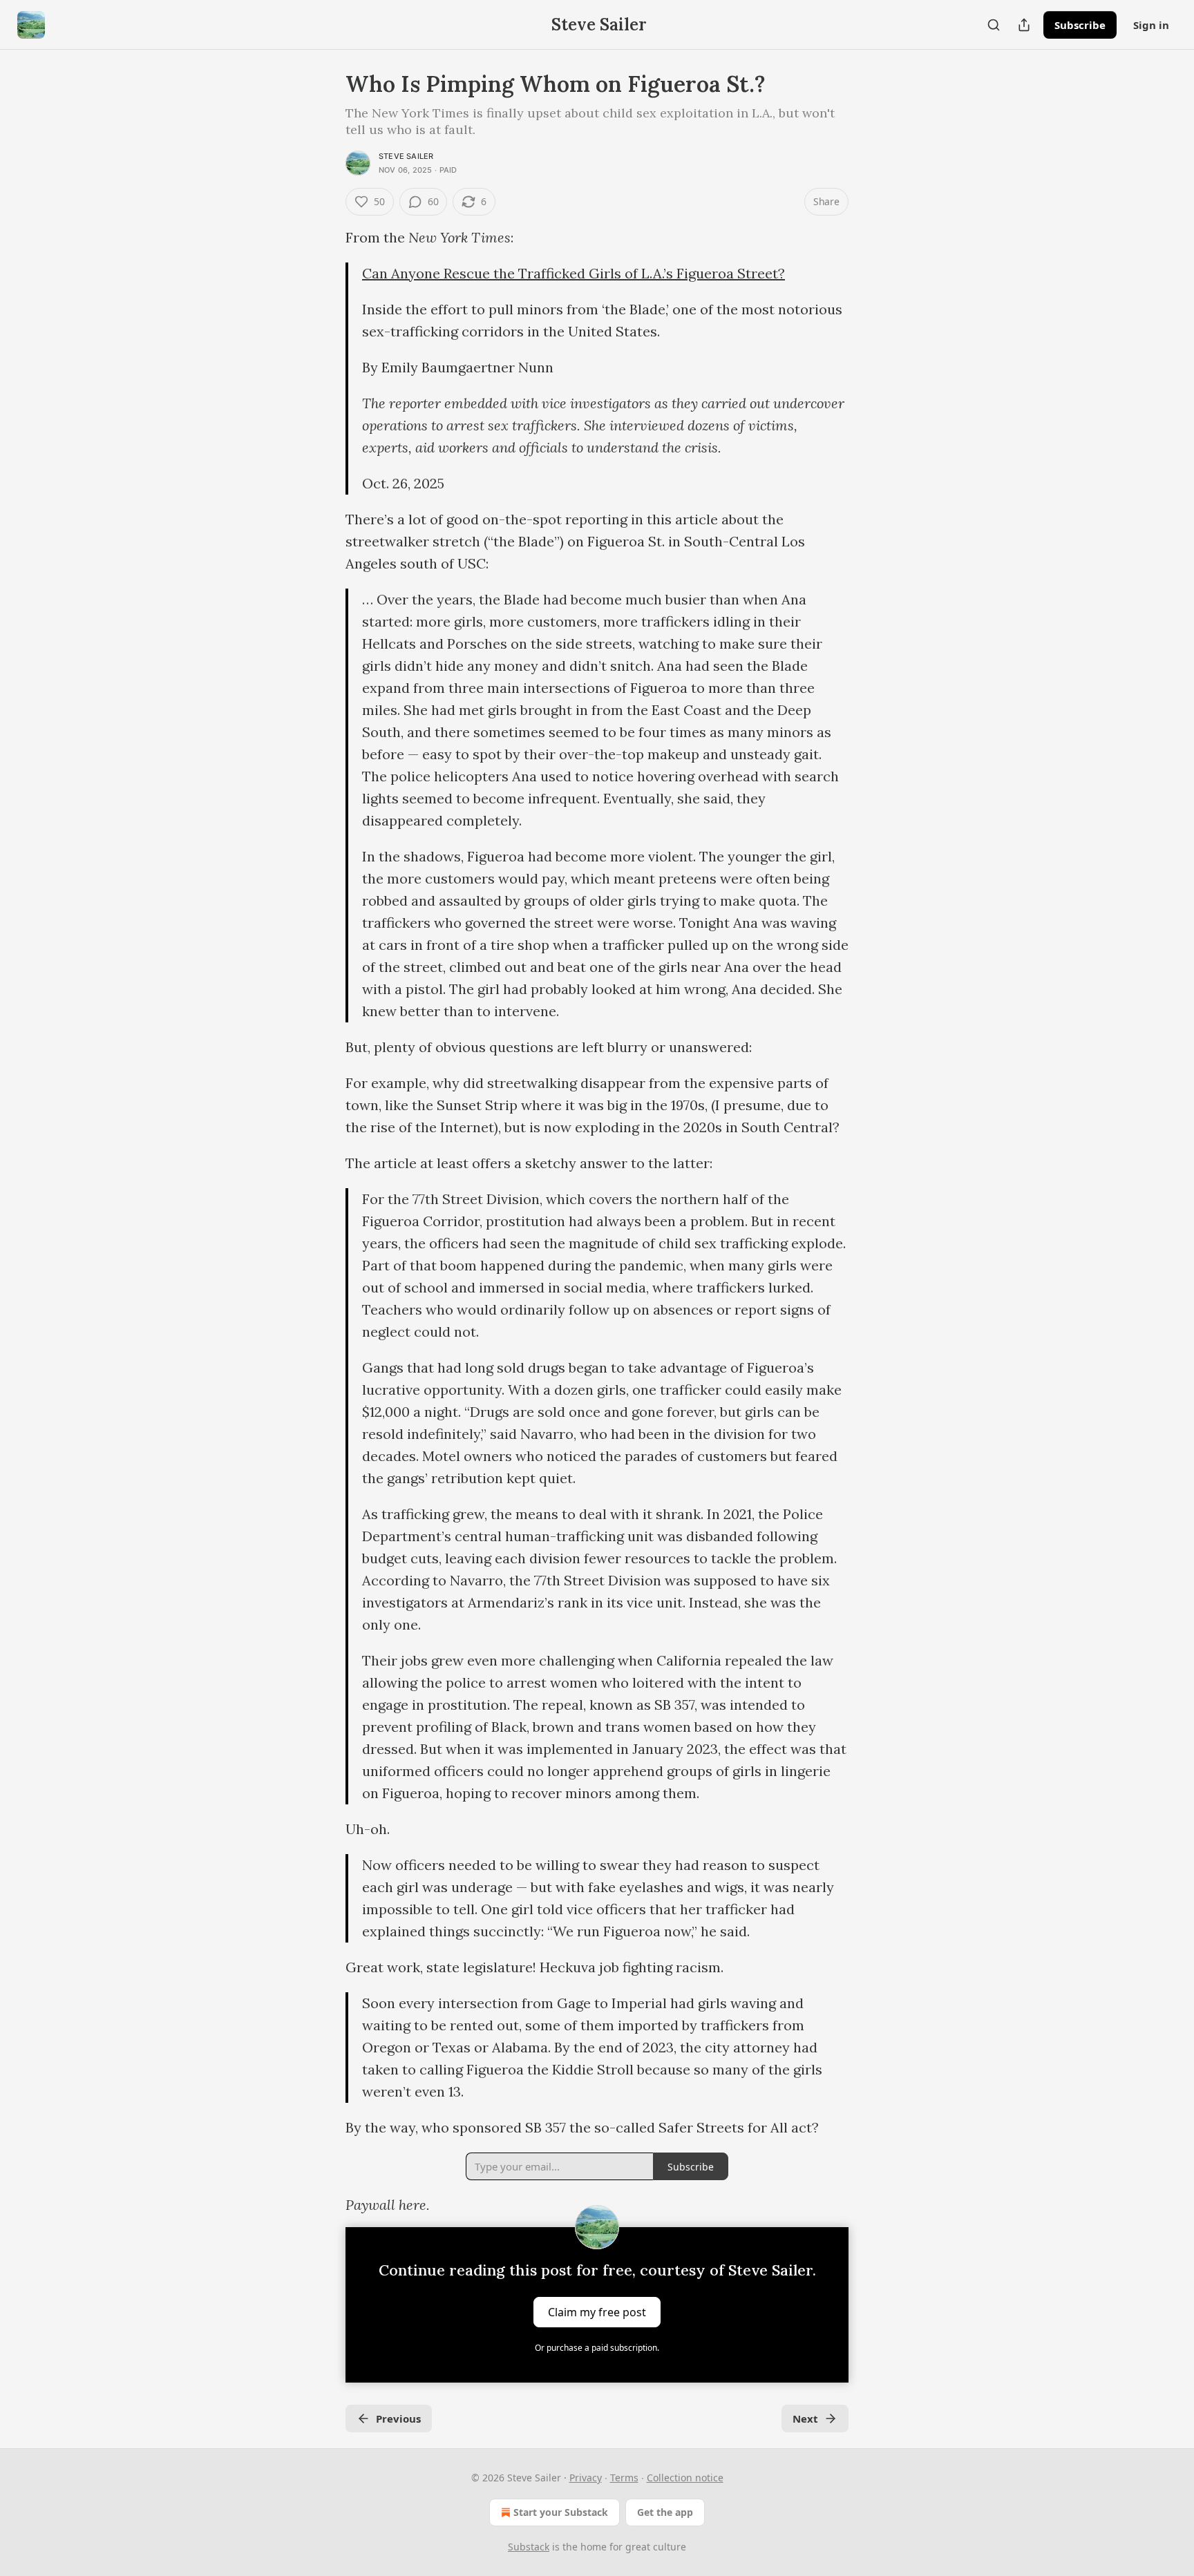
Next (805, 2418)
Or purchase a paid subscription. (597, 2348)
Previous (398, 2418)
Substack (529, 2547)
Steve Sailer (406, 156)
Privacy (586, 2478)
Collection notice (685, 2478)
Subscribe (1080, 25)
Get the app (665, 2512)
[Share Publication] (1024, 25)
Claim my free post (597, 2312)
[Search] (994, 25)
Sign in (1151, 25)
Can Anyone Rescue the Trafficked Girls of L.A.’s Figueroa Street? (574, 273)
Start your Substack (561, 2512)
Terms (624, 2478)
